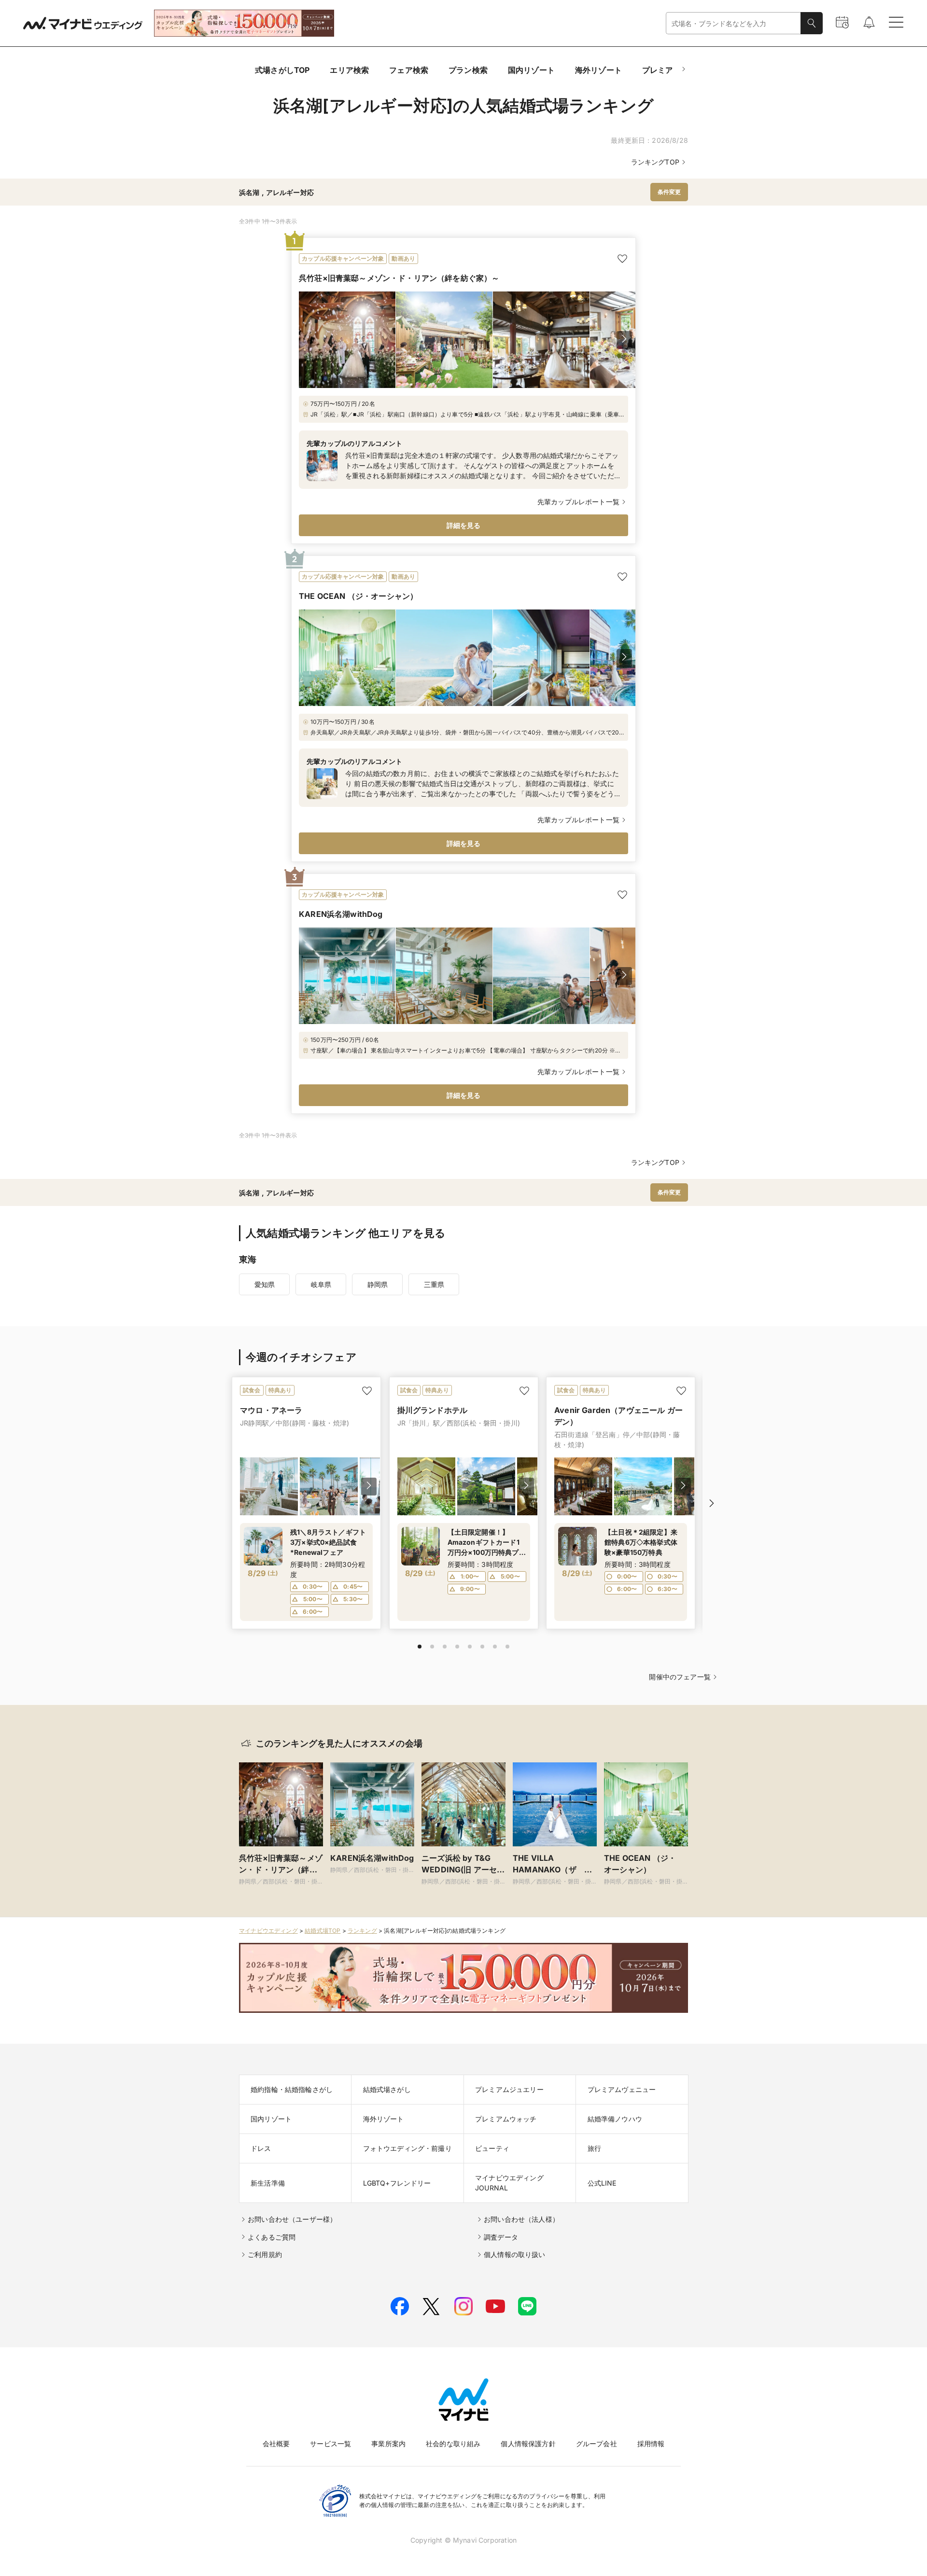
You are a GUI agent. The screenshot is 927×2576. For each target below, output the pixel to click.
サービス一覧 (330, 2444)
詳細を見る (464, 525)
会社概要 (276, 2444)
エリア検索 (349, 70)
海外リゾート (598, 70)
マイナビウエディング (268, 1931)
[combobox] (733, 23)
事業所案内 (388, 2444)
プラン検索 (468, 70)
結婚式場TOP (323, 1931)
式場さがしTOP (282, 70)
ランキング (362, 1931)
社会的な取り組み (453, 2444)
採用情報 (651, 2444)
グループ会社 (597, 2444)
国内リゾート (531, 70)
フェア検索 (409, 70)
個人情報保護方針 (528, 2444)
